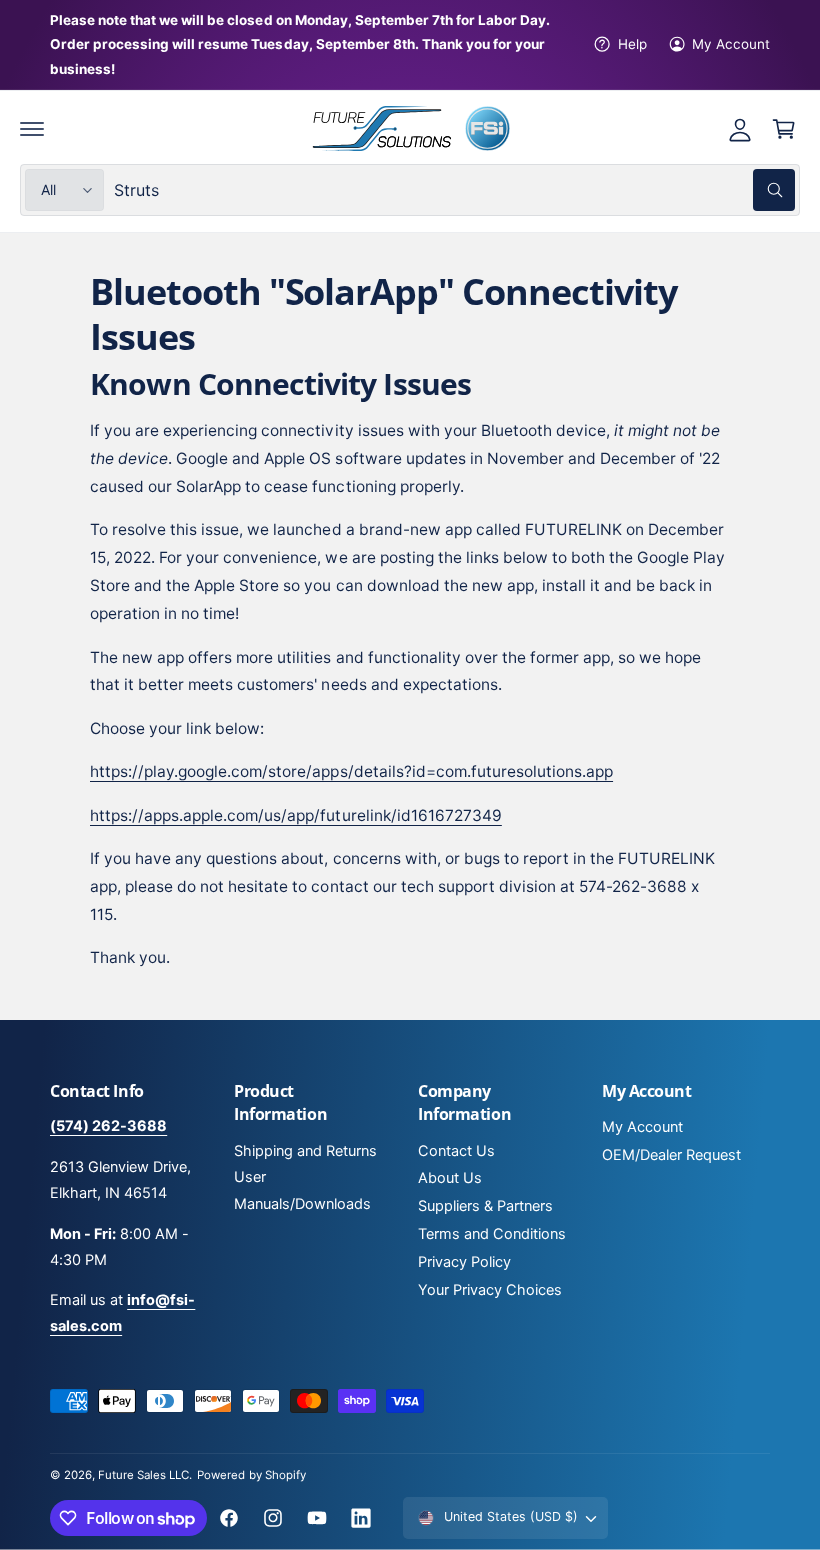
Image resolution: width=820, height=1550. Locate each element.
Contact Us (456, 1151)
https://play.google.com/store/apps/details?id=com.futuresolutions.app (351, 771)
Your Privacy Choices (490, 1290)
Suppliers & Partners (485, 1206)
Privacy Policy (464, 1262)
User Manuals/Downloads (302, 1190)
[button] (32, 129)
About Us (450, 1178)
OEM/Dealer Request (671, 1155)
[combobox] (454, 190)
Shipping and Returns (305, 1151)
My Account (731, 44)
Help (632, 44)
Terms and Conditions (492, 1234)
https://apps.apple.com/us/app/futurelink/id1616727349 (296, 815)
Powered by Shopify (251, 1475)
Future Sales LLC (143, 1475)
